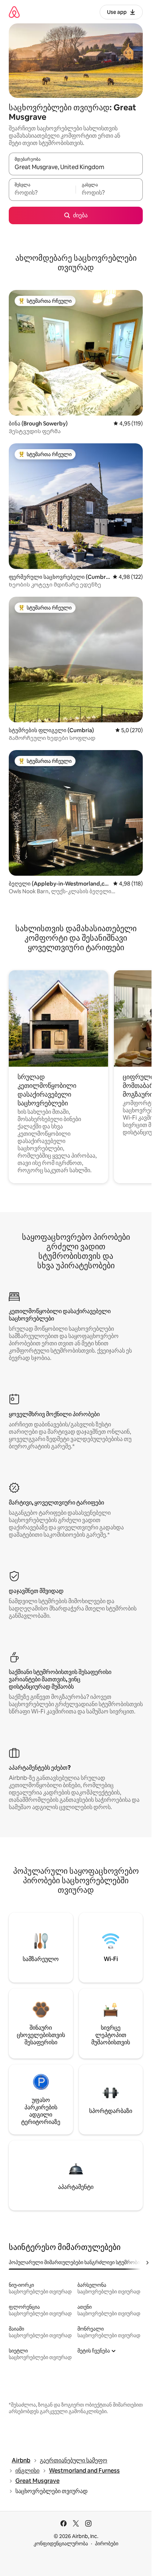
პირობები (107, 2543)
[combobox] (76, 167)
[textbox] (42, 193)
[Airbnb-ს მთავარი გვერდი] (14, 12)
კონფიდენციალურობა (61, 2543)
